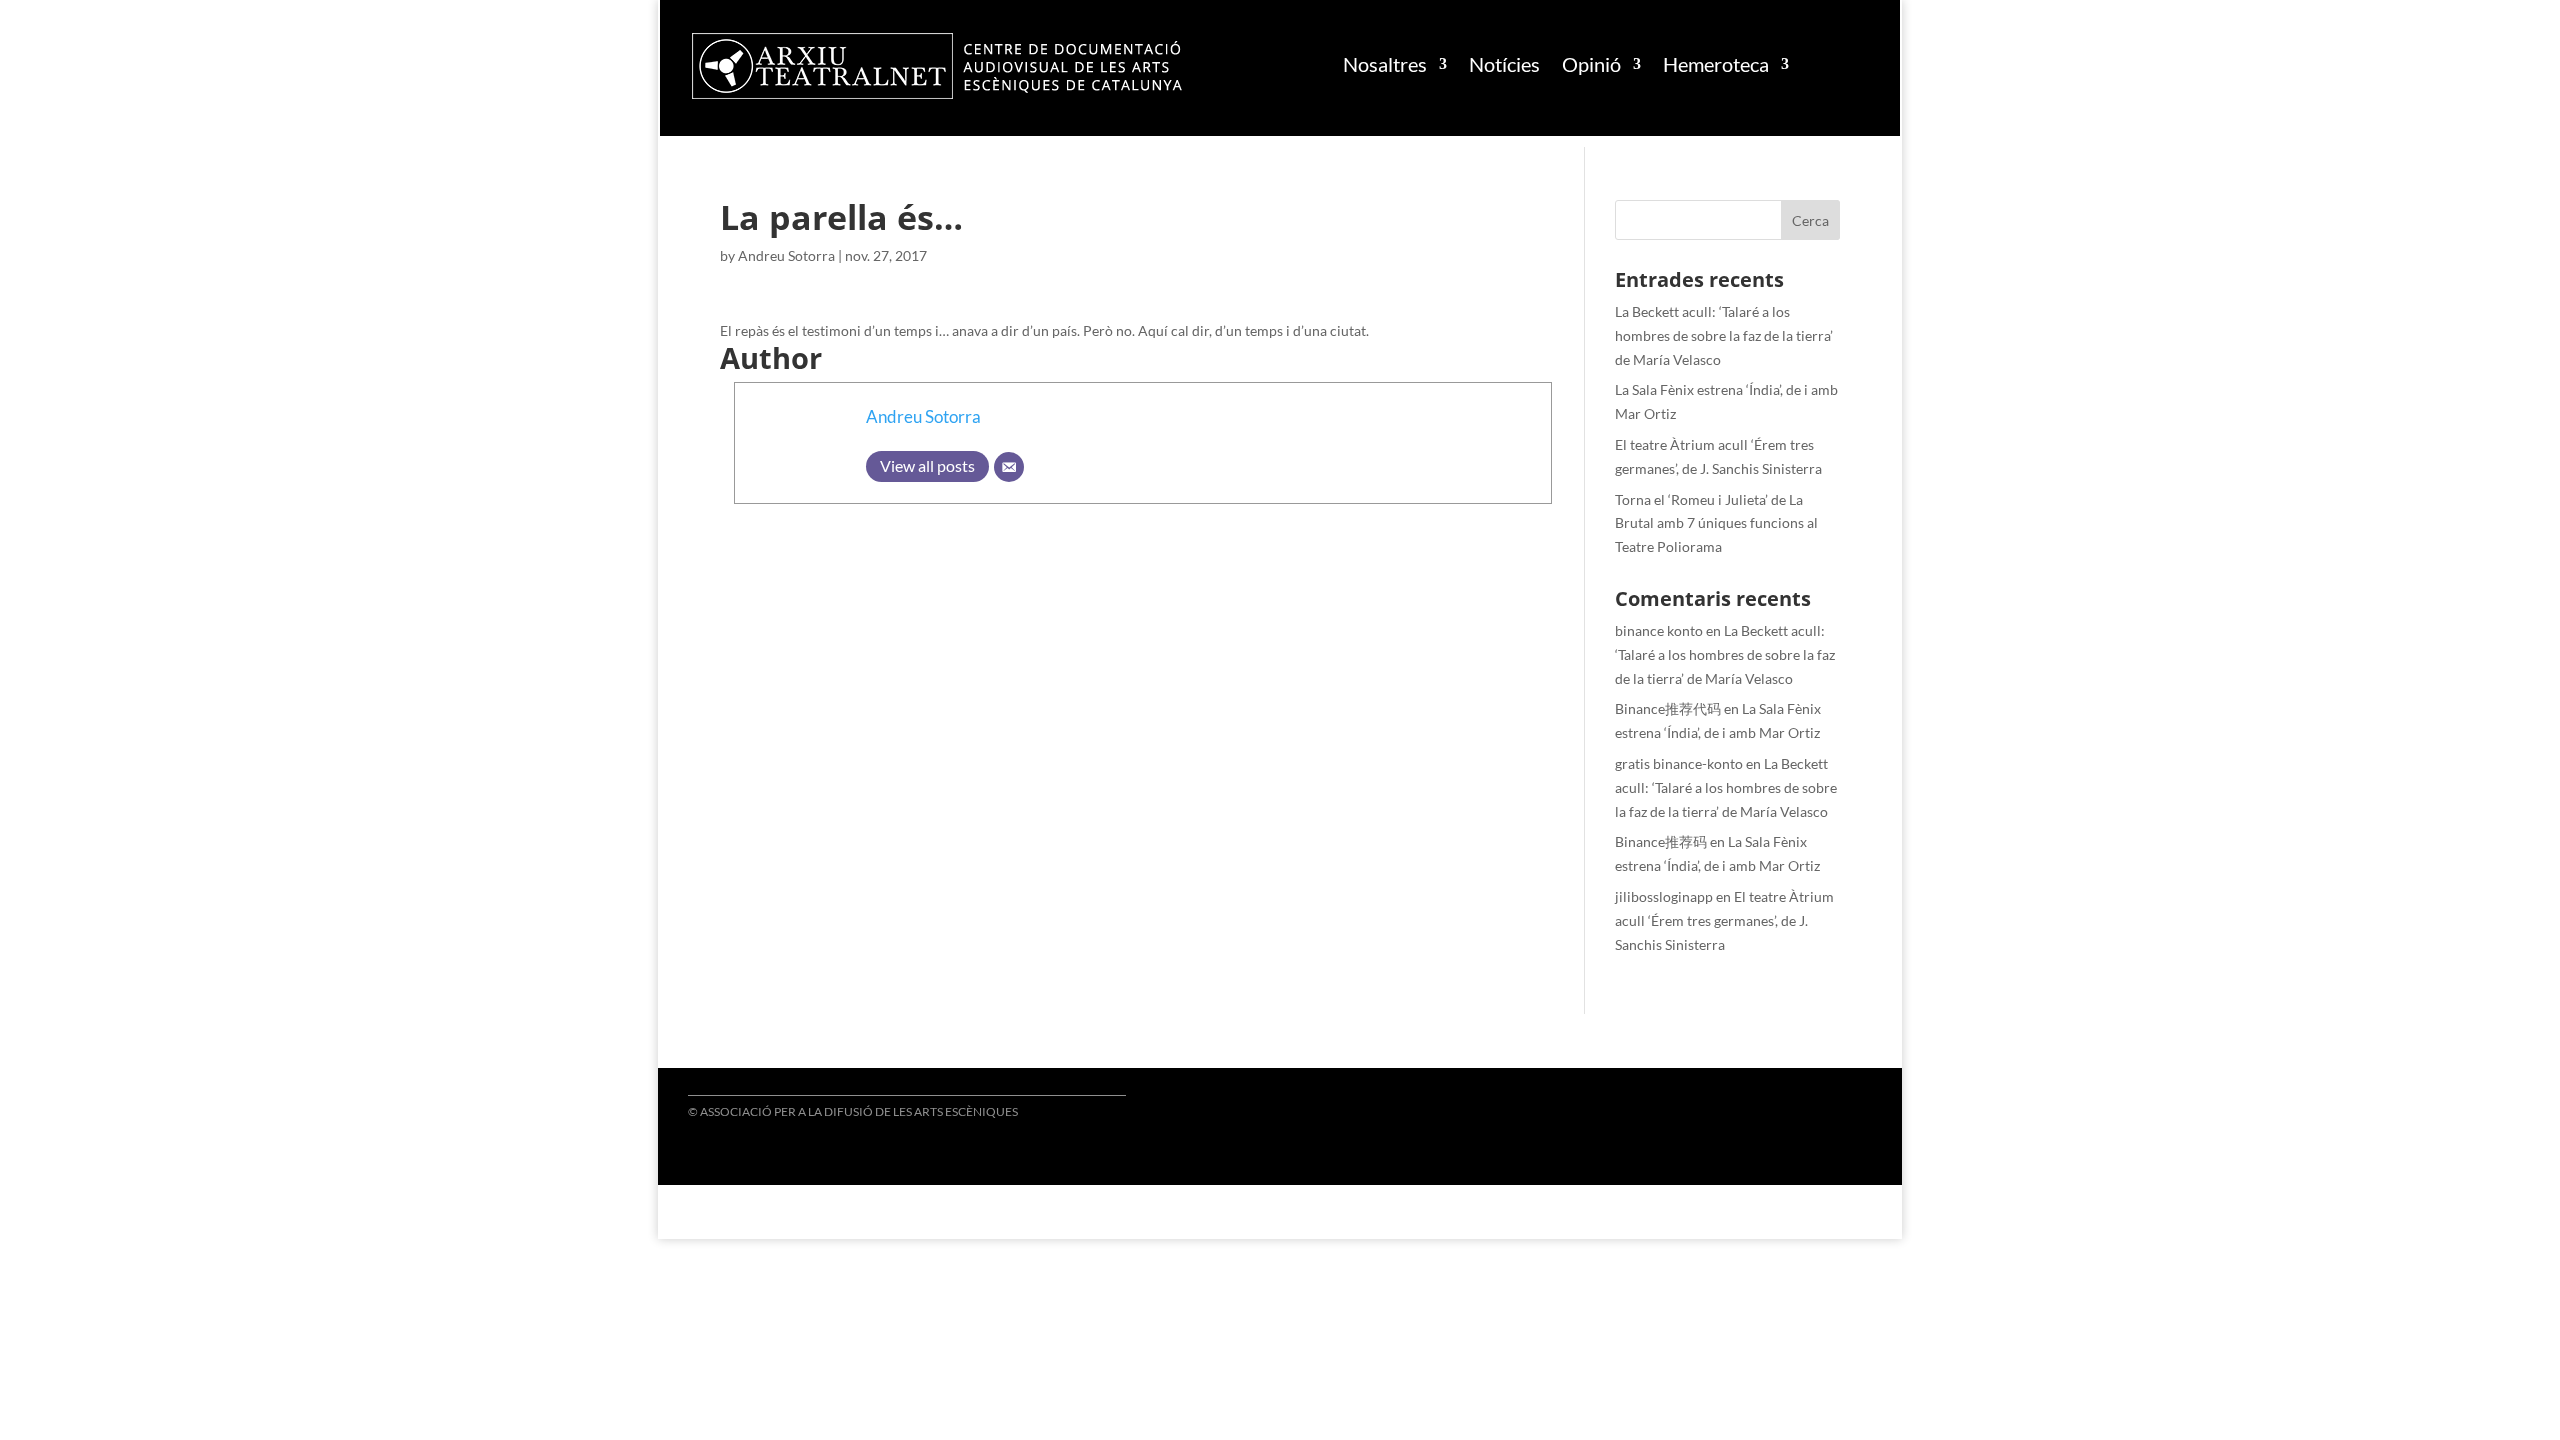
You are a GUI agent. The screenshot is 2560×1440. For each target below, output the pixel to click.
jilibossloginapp (1664, 896)
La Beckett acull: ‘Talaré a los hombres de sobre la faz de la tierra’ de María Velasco (1724, 335)
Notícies (1504, 64)
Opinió (1591, 64)
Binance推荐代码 (1668, 708)
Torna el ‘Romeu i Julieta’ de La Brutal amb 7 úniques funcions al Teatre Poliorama (1716, 523)
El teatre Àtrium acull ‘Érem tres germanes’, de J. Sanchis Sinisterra (1724, 920)
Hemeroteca (1716, 64)
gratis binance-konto (1679, 763)
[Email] (1009, 467)
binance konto (1659, 630)
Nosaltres (1385, 64)
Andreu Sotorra (786, 255)
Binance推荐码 (1661, 841)
